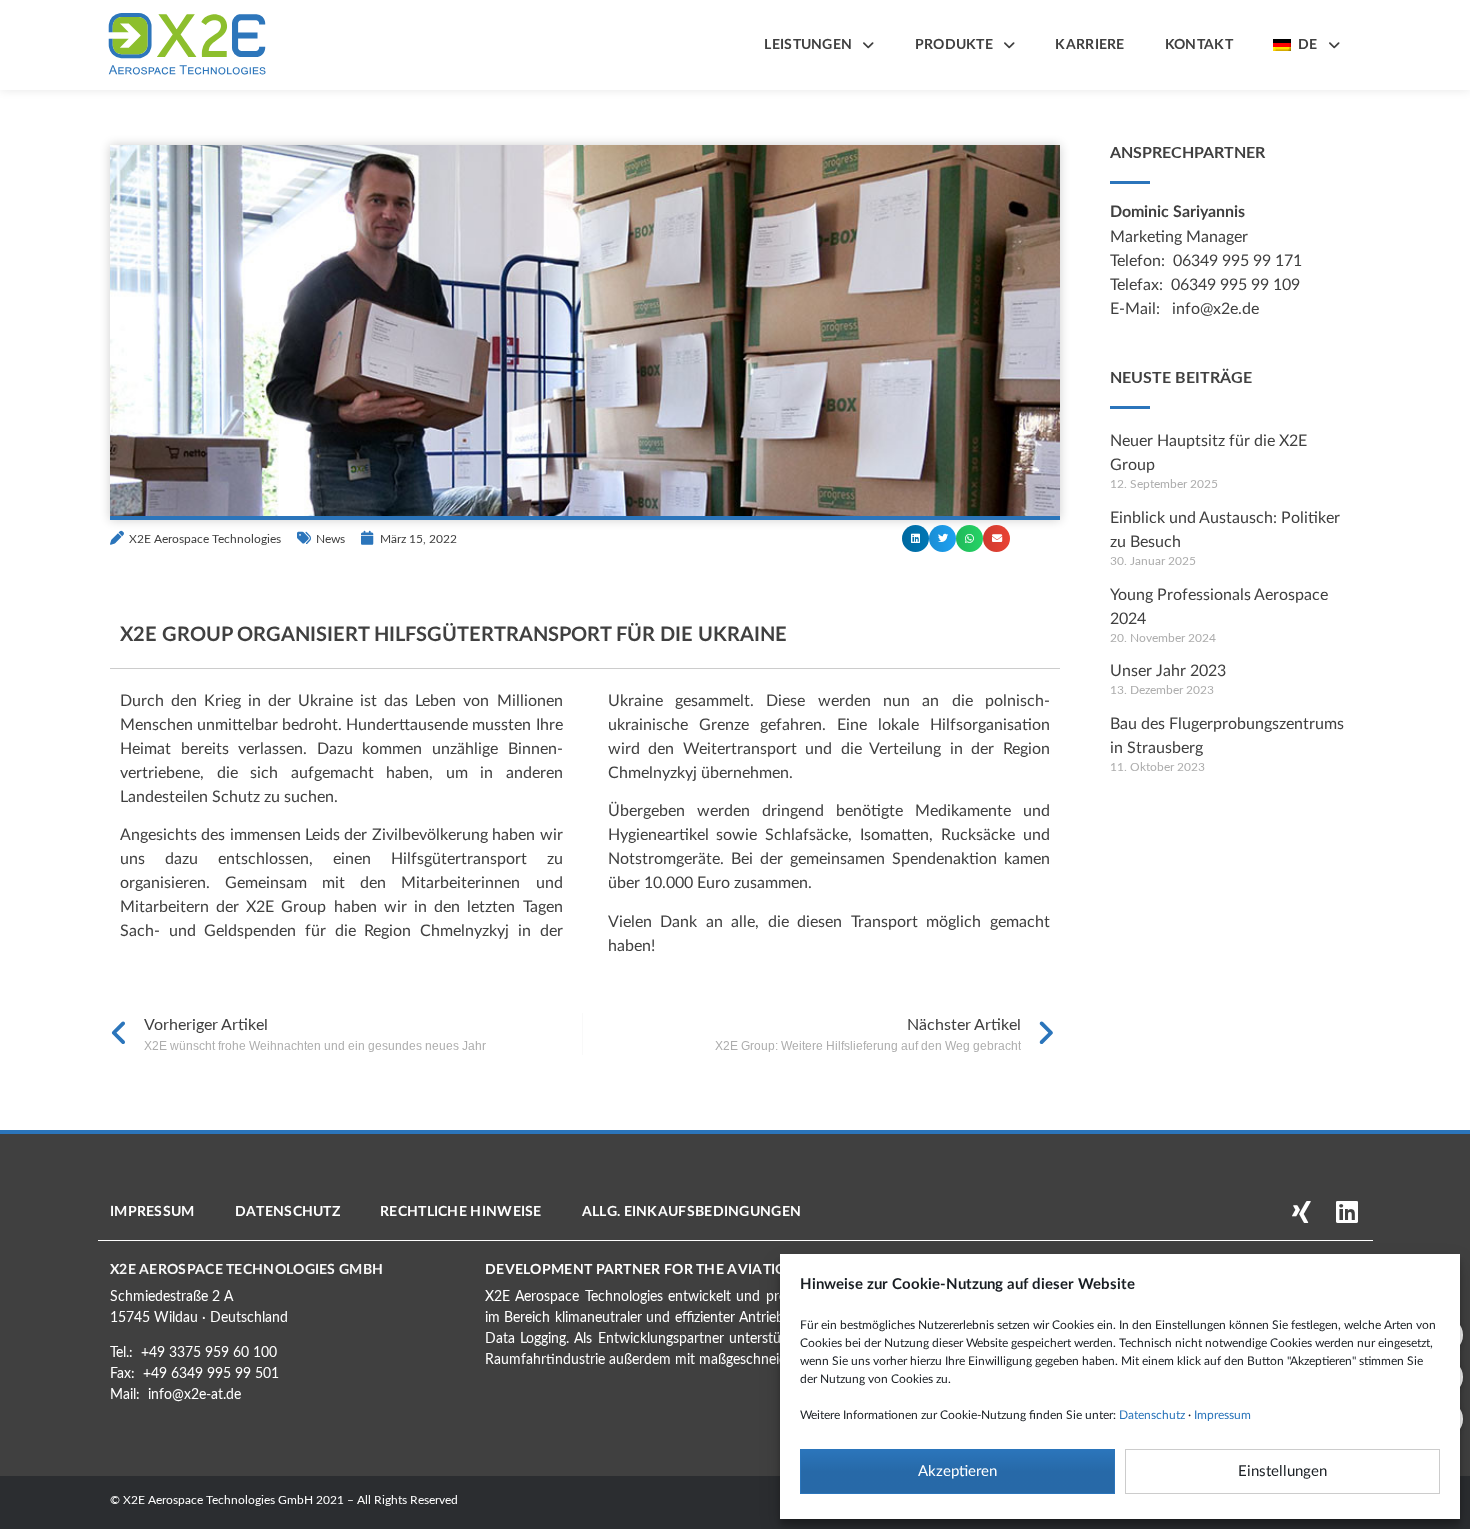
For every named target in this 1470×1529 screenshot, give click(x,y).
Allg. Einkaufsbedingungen (692, 1212)
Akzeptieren (957, 1471)
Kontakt (1199, 45)
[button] (915, 538)
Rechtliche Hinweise (461, 1212)
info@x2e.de (1215, 309)
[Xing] (1301, 1211)
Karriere (1089, 45)
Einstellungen (1282, 1471)
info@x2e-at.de (194, 1395)
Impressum (1222, 1415)
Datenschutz (1152, 1415)
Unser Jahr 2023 (1168, 671)
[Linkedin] (1346, 1211)
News (330, 539)
